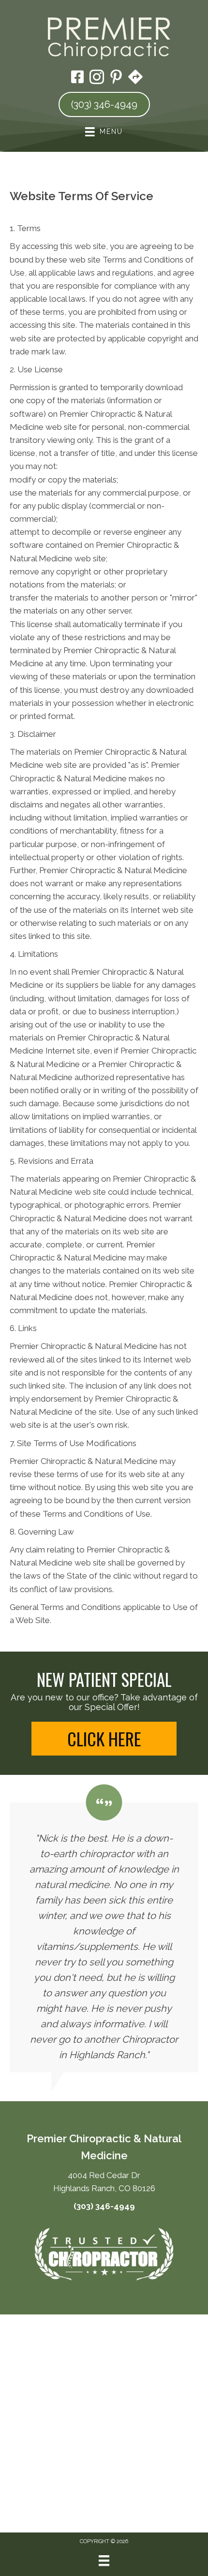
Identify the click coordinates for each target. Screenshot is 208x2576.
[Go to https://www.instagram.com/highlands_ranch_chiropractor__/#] (97, 78)
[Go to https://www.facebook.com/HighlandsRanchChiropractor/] (77, 78)
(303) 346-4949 (104, 2206)
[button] (104, 1739)
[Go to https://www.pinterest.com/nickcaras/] (116, 78)
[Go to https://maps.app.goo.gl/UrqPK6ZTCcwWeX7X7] (135, 78)
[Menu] (104, 2561)
